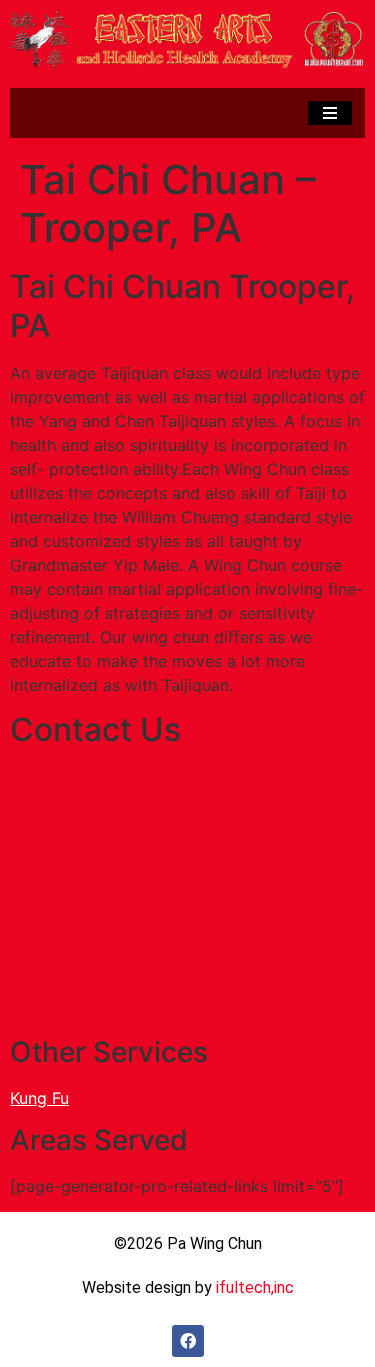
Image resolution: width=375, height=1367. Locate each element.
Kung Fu (39, 1098)
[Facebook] (188, 1341)
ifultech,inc (255, 1287)
